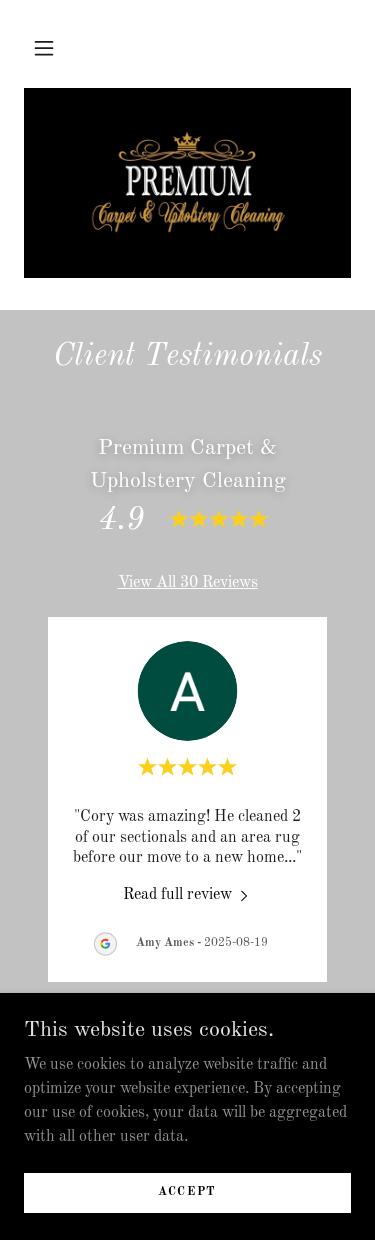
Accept (187, 1192)
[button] (44, 48)
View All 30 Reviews (188, 583)
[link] (188, 183)
